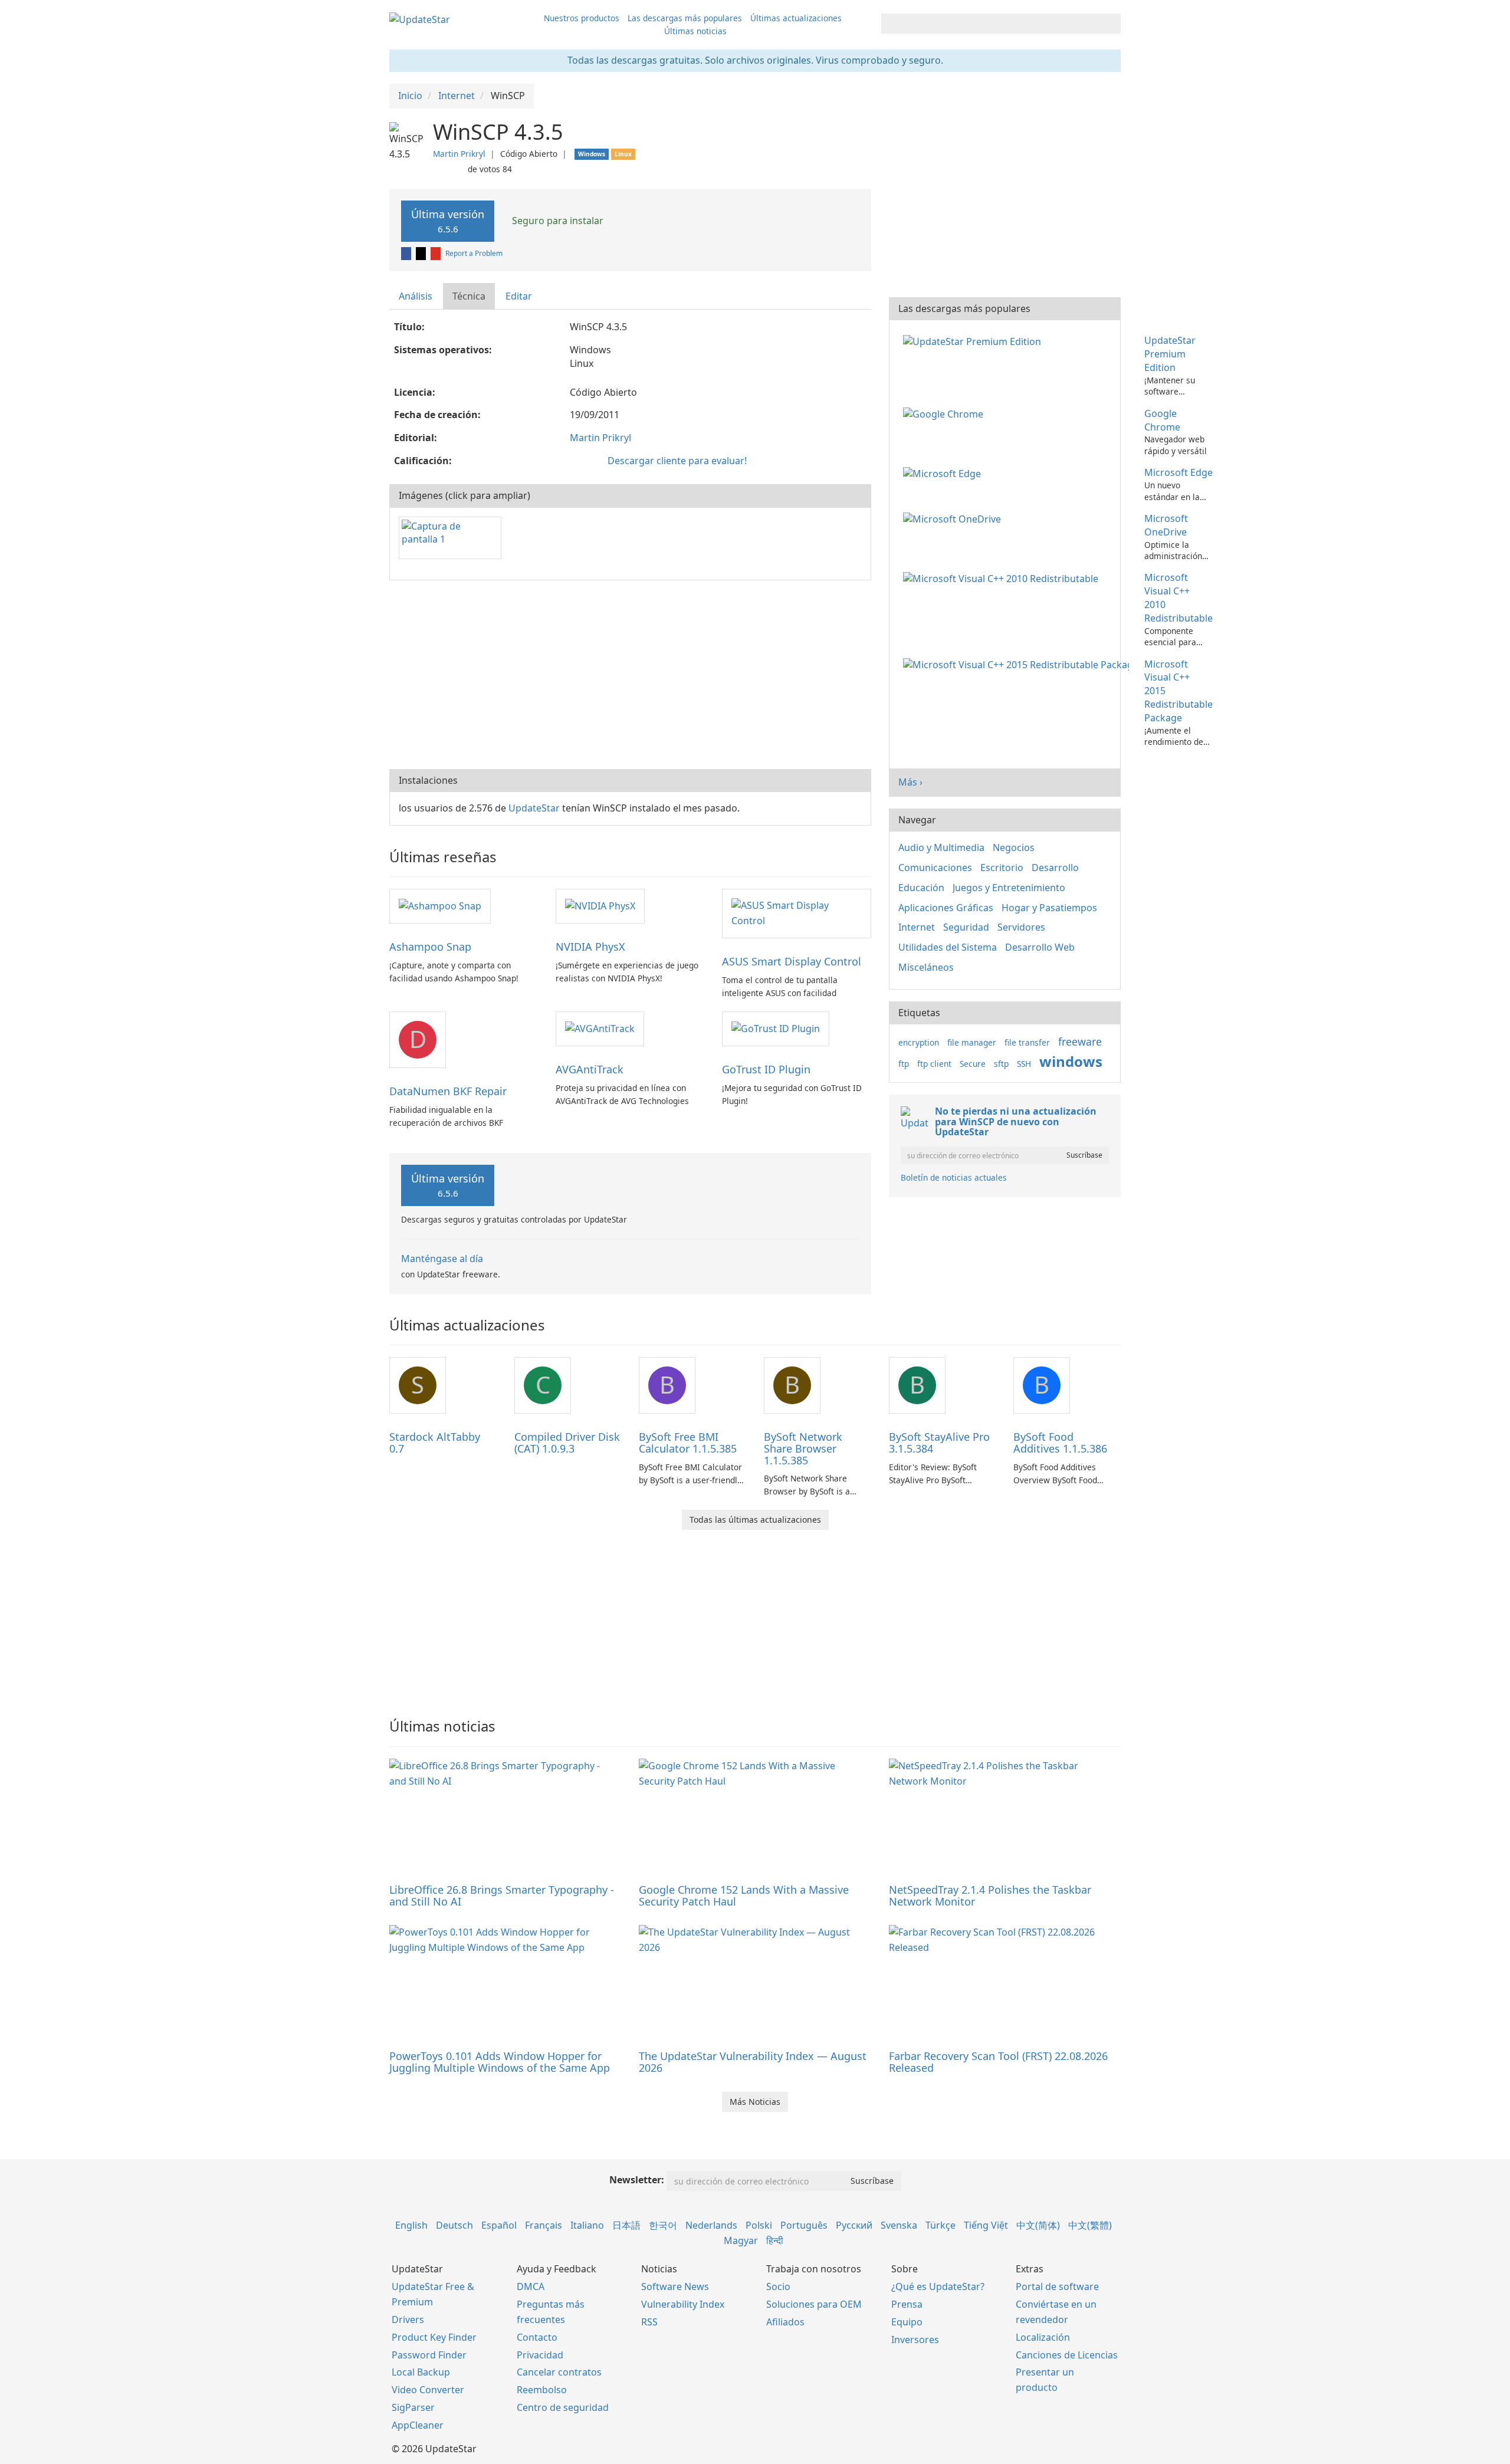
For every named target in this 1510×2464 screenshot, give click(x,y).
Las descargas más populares (685, 18)
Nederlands (711, 2225)
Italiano (587, 2225)
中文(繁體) (1090, 2225)
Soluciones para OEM (814, 2304)
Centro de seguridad (563, 2407)
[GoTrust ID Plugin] (776, 1028)
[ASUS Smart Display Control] (796, 913)
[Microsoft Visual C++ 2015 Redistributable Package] (1018, 664)
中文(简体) (1038, 2225)
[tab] (416, 296)
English (411, 2225)
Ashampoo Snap (430, 947)
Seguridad (966, 927)
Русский (854, 2225)
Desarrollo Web (1040, 947)
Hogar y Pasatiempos (1049, 908)
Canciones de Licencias (1067, 2355)
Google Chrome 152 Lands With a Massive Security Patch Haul (744, 1895)
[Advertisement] (630, 675)
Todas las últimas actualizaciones (755, 1520)
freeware (1080, 1042)
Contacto (537, 2337)
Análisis (416, 296)
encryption (919, 1042)
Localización (1043, 2337)
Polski (759, 2225)
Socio (778, 2286)
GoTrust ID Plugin (766, 1069)
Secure (973, 1064)
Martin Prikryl (459, 154)
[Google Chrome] (946, 413)
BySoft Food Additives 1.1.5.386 (1060, 1443)
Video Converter (428, 2390)
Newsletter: (637, 2180)
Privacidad (540, 2355)
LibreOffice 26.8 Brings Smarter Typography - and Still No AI (502, 1895)
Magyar (741, 2240)
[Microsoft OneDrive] (954, 518)
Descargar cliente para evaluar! (677, 461)
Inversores (915, 2340)
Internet (917, 927)
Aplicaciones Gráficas (946, 908)
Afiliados (785, 2322)
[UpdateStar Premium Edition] (974, 340)
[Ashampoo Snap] (440, 905)
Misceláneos (926, 967)
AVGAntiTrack (590, 1069)
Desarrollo (1055, 868)
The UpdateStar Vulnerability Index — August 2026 (753, 2062)
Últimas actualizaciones (796, 18)
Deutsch (454, 2225)
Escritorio (1002, 868)
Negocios (1014, 847)
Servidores (1021, 927)
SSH (1024, 1064)
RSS (649, 2322)
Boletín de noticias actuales (954, 1177)
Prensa (907, 2304)
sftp (1001, 1064)
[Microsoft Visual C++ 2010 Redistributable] (1003, 577)
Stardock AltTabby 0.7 (435, 1443)
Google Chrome (1162, 420)
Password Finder (429, 2355)
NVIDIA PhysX (590, 947)
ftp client (934, 1064)
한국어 (663, 2225)
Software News (675, 2286)
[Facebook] (407, 253)
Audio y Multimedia (941, 847)
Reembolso (542, 2390)
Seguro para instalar (557, 221)
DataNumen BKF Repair (448, 1091)
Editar (519, 296)
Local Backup (421, 2372)
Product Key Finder (434, 2337)
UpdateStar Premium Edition (1170, 354)
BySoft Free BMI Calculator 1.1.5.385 (688, 1443)
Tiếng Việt (986, 2225)
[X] (422, 253)
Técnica (469, 296)
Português (804, 2225)
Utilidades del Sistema (948, 947)
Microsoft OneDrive (1166, 525)
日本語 (626, 2225)
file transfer (1027, 1042)
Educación (921, 888)
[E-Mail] (436, 253)
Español (499, 2225)
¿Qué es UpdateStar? (938, 2286)
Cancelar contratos (559, 2372)
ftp (904, 1064)
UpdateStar (534, 808)
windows (1071, 1061)
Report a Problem (474, 253)
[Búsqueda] (1110, 24)
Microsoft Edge (1179, 472)
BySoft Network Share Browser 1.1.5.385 (803, 1448)
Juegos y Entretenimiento (1009, 888)
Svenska (899, 2225)
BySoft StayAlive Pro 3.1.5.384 (939, 1443)
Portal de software (1057, 2286)
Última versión (448, 221)
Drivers (408, 2320)
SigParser (413, 2407)
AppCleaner (418, 2425)
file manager (972, 1042)
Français (544, 2225)
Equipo (907, 2322)
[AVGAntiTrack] (600, 1028)
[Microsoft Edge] (944, 472)
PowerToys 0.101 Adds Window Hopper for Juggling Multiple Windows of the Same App (500, 2062)
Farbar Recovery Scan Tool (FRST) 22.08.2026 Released (998, 2062)
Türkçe (941, 2225)
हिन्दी (775, 2240)
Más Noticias (755, 2102)
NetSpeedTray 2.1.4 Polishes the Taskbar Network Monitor (990, 1895)
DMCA (531, 2286)
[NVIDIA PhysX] (600, 905)
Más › (910, 782)
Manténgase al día (442, 1259)
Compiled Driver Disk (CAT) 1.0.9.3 (567, 1443)
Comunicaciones (935, 868)
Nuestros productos (582, 18)
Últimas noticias (695, 31)
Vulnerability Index (683, 2304)
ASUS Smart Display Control (792, 961)
